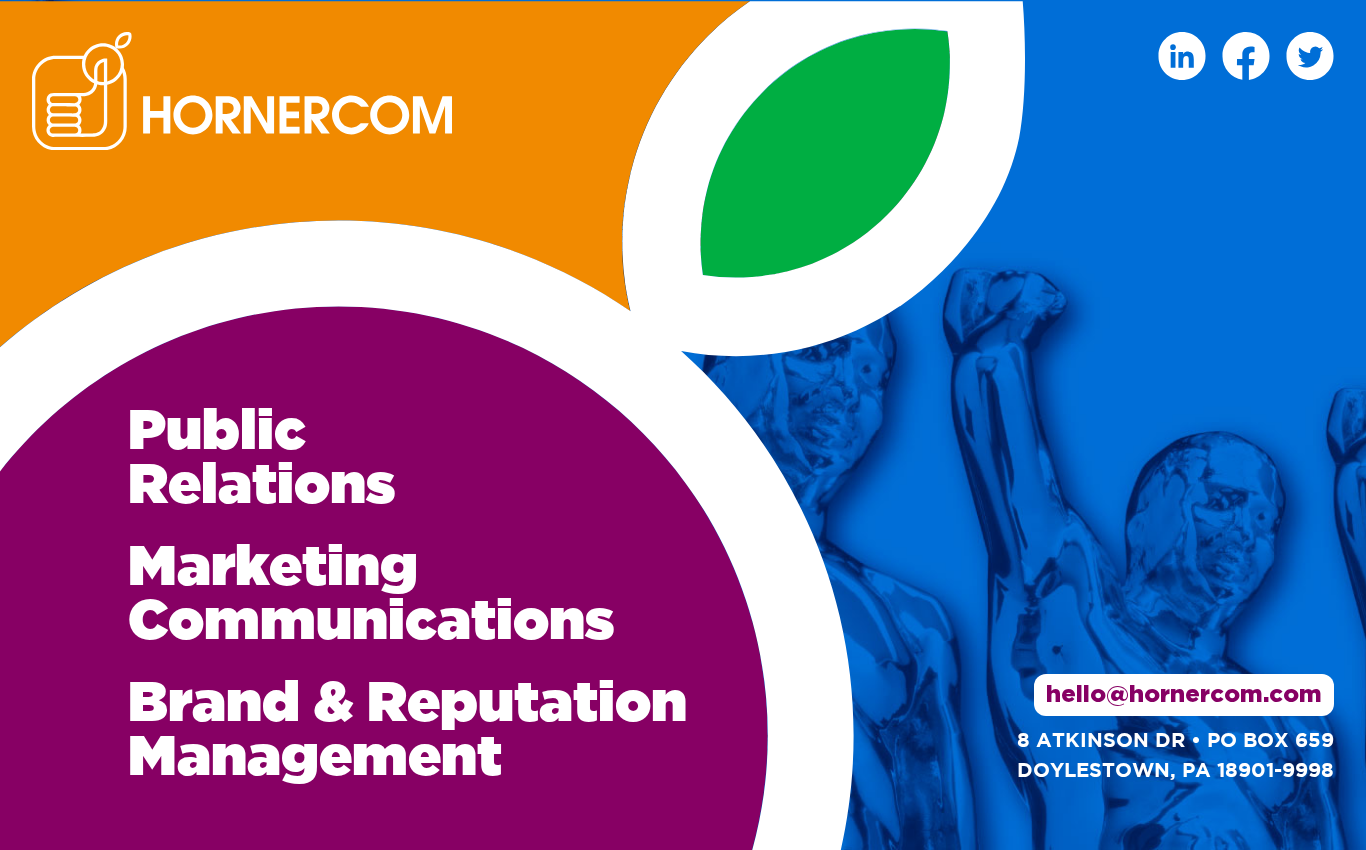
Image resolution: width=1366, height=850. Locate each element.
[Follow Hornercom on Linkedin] (1182, 56)
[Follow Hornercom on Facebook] (1246, 56)
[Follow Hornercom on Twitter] (1310, 56)
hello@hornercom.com (1184, 695)
